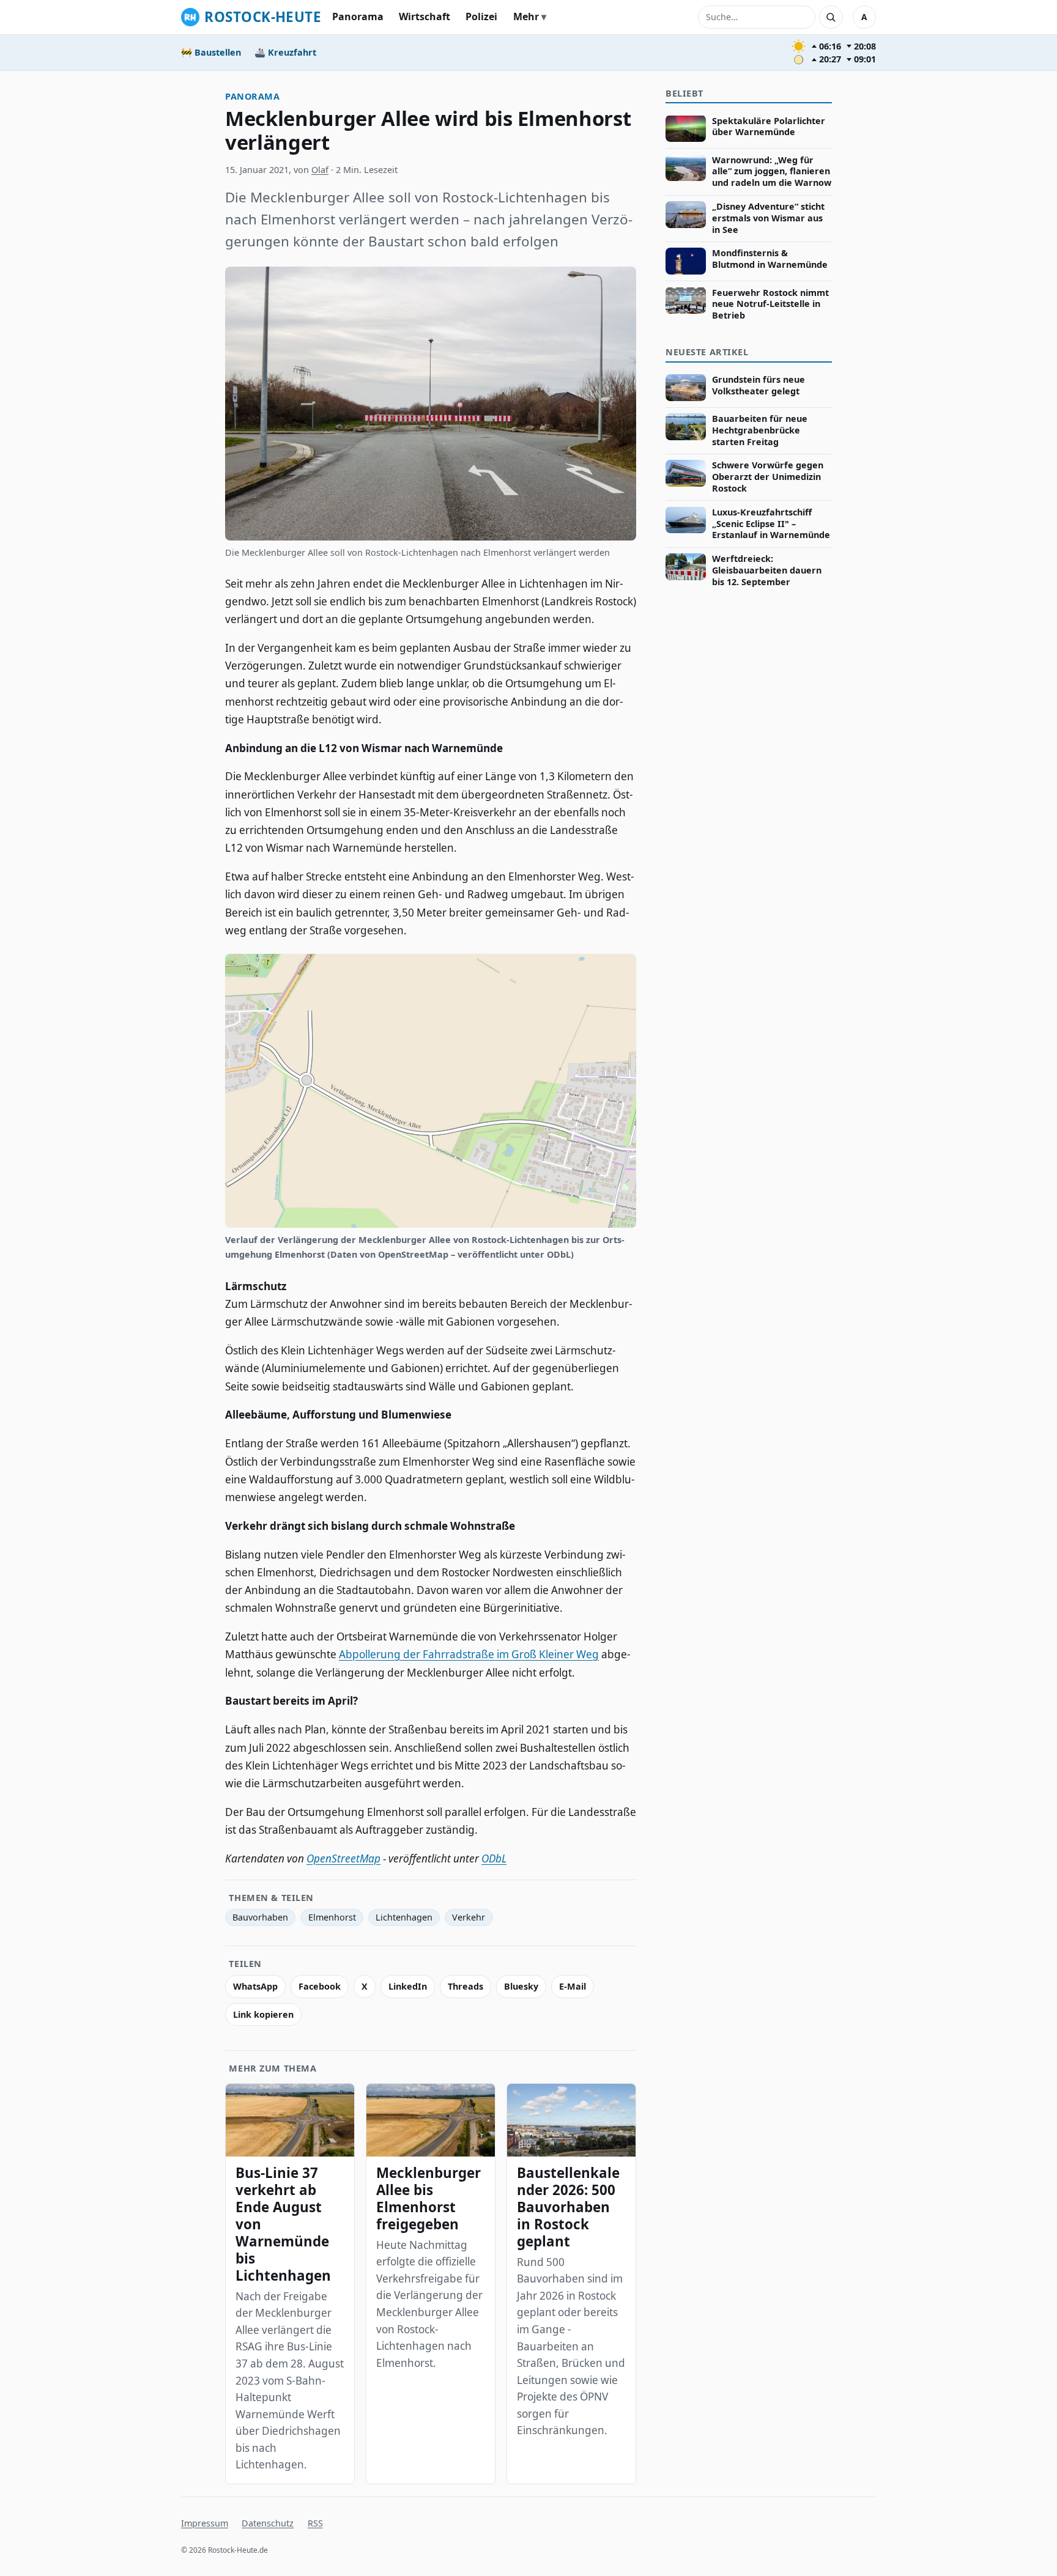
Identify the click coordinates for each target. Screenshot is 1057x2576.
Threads (465, 1986)
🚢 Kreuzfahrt (285, 52)
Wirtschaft (425, 17)
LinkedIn (408, 1986)
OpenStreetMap (343, 1858)
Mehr (526, 17)
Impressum (205, 2523)
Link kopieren (263, 2014)
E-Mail (573, 1986)
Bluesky (521, 1986)
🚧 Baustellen (211, 52)
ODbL (494, 1858)
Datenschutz (268, 2523)
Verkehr (469, 1917)
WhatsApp (255, 1986)
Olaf (320, 170)
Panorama (358, 17)
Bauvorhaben (260, 1917)
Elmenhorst (332, 1917)
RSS (315, 2523)
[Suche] (831, 17)
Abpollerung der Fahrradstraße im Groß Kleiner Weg (469, 1654)
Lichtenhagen (404, 1917)
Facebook (320, 1986)
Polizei (481, 17)
